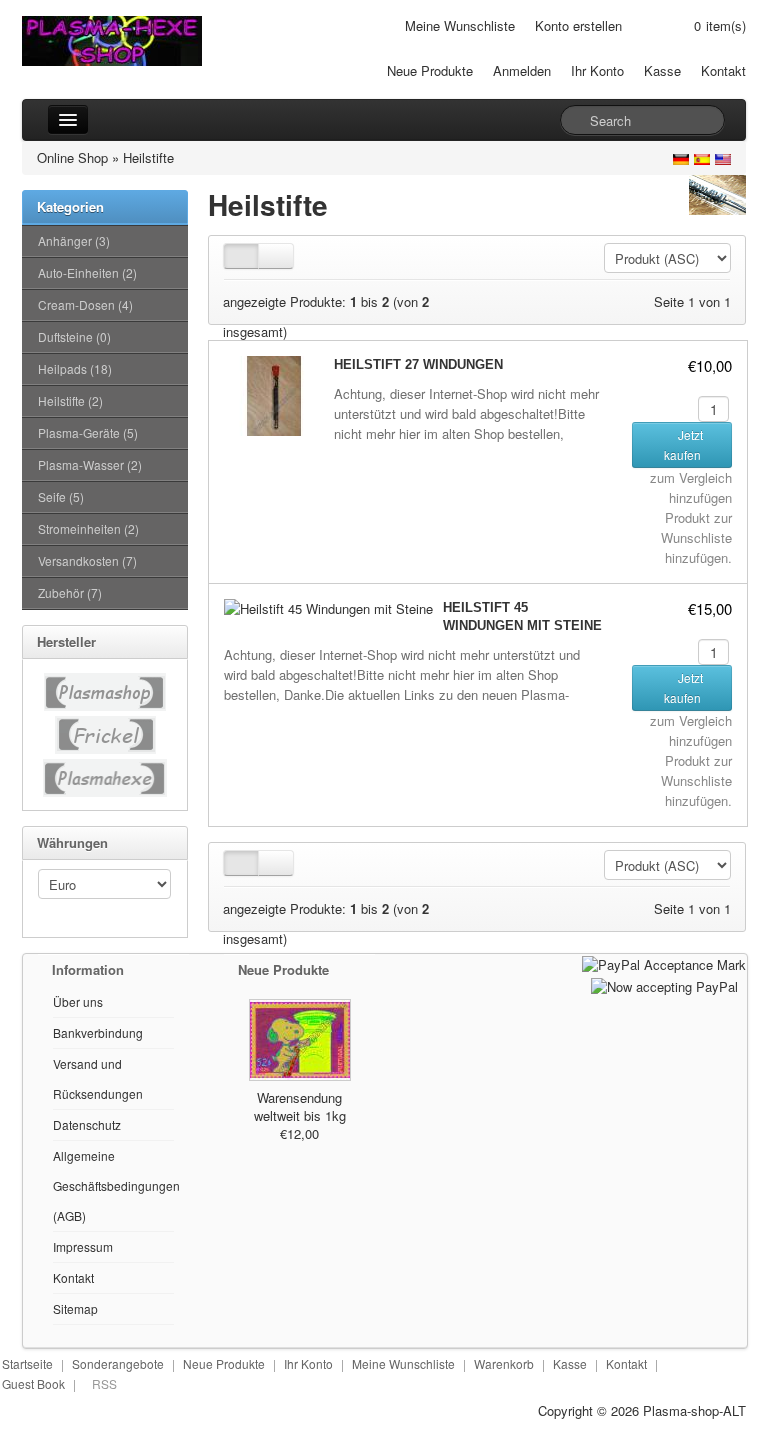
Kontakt (723, 70)
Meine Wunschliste (460, 25)
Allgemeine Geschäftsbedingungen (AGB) (116, 1185)
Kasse (662, 70)
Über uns (78, 1001)
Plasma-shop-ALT (694, 1410)
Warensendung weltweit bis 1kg (300, 1106)
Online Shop (72, 157)
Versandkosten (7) (87, 560)
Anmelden (522, 70)
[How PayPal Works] (664, 963)
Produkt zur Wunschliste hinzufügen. (696, 537)
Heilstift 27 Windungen (418, 364)
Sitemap (75, 1308)
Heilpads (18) (75, 368)
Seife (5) (61, 496)
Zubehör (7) (70, 592)
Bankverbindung (98, 1032)
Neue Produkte (430, 70)
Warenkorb (504, 1363)
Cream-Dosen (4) (85, 304)
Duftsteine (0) (74, 336)
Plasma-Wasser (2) (90, 464)
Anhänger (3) (74, 240)
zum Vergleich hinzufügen (691, 487)
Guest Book (33, 1383)
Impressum (83, 1246)
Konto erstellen (578, 25)
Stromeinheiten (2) (88, 528)
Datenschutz (87, 1124)
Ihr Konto (597, 70)
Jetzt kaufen (684, 444)
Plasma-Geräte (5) (88, 432)
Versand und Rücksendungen (98, 1078)
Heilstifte (148, 157)
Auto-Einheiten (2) (87, 272)
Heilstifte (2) (70, 400)
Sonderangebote (118, 1363)
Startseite (27, 1363)
